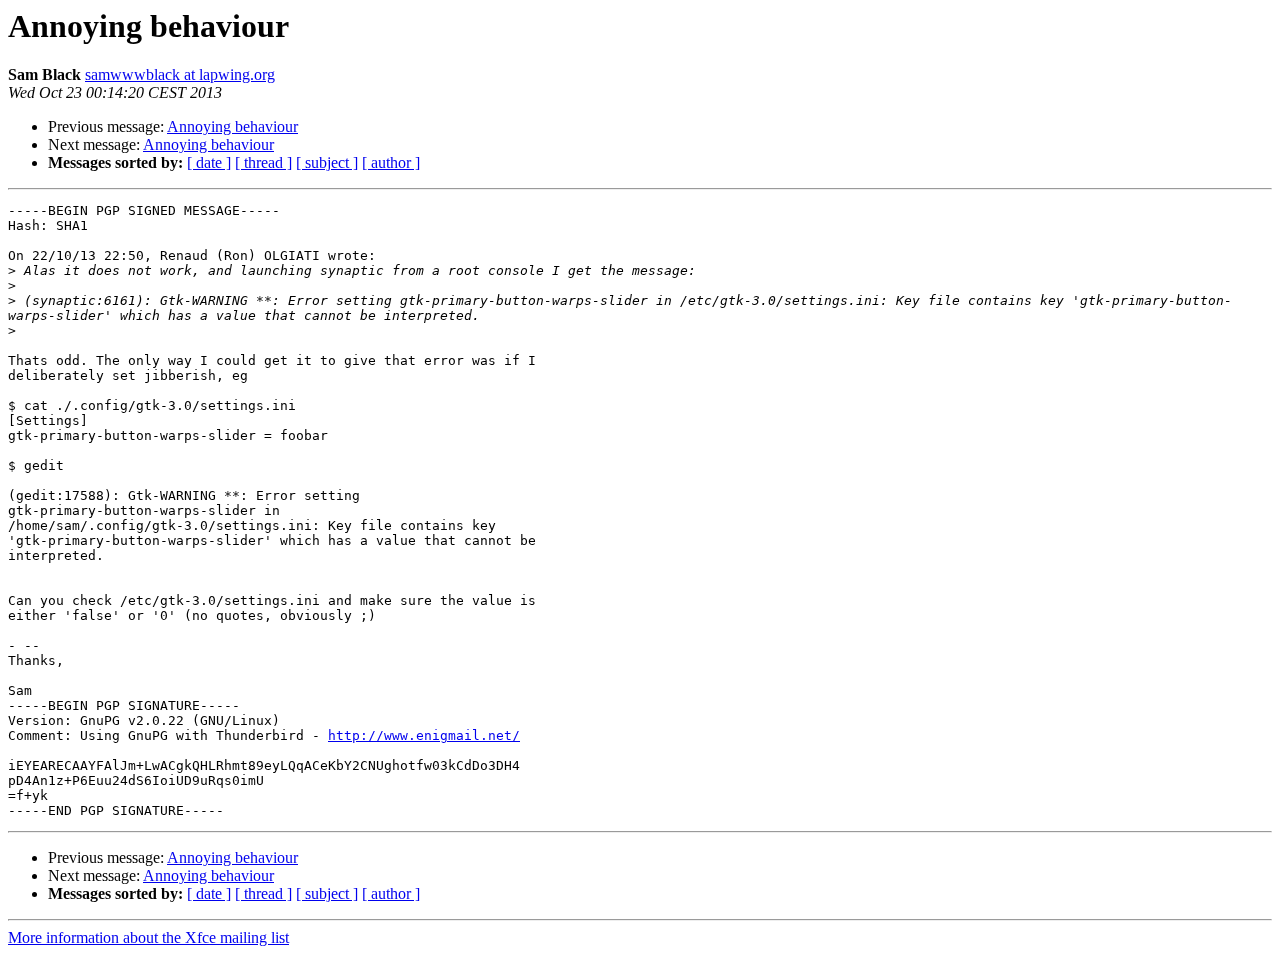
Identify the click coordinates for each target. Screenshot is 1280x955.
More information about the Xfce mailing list (148, 937)
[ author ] (391, 162)
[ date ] (209, 162)
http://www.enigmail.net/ (424, 735)
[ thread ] (263, 162)
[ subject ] (327, 162)
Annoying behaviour (232, 126)
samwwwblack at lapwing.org (180, 74)
